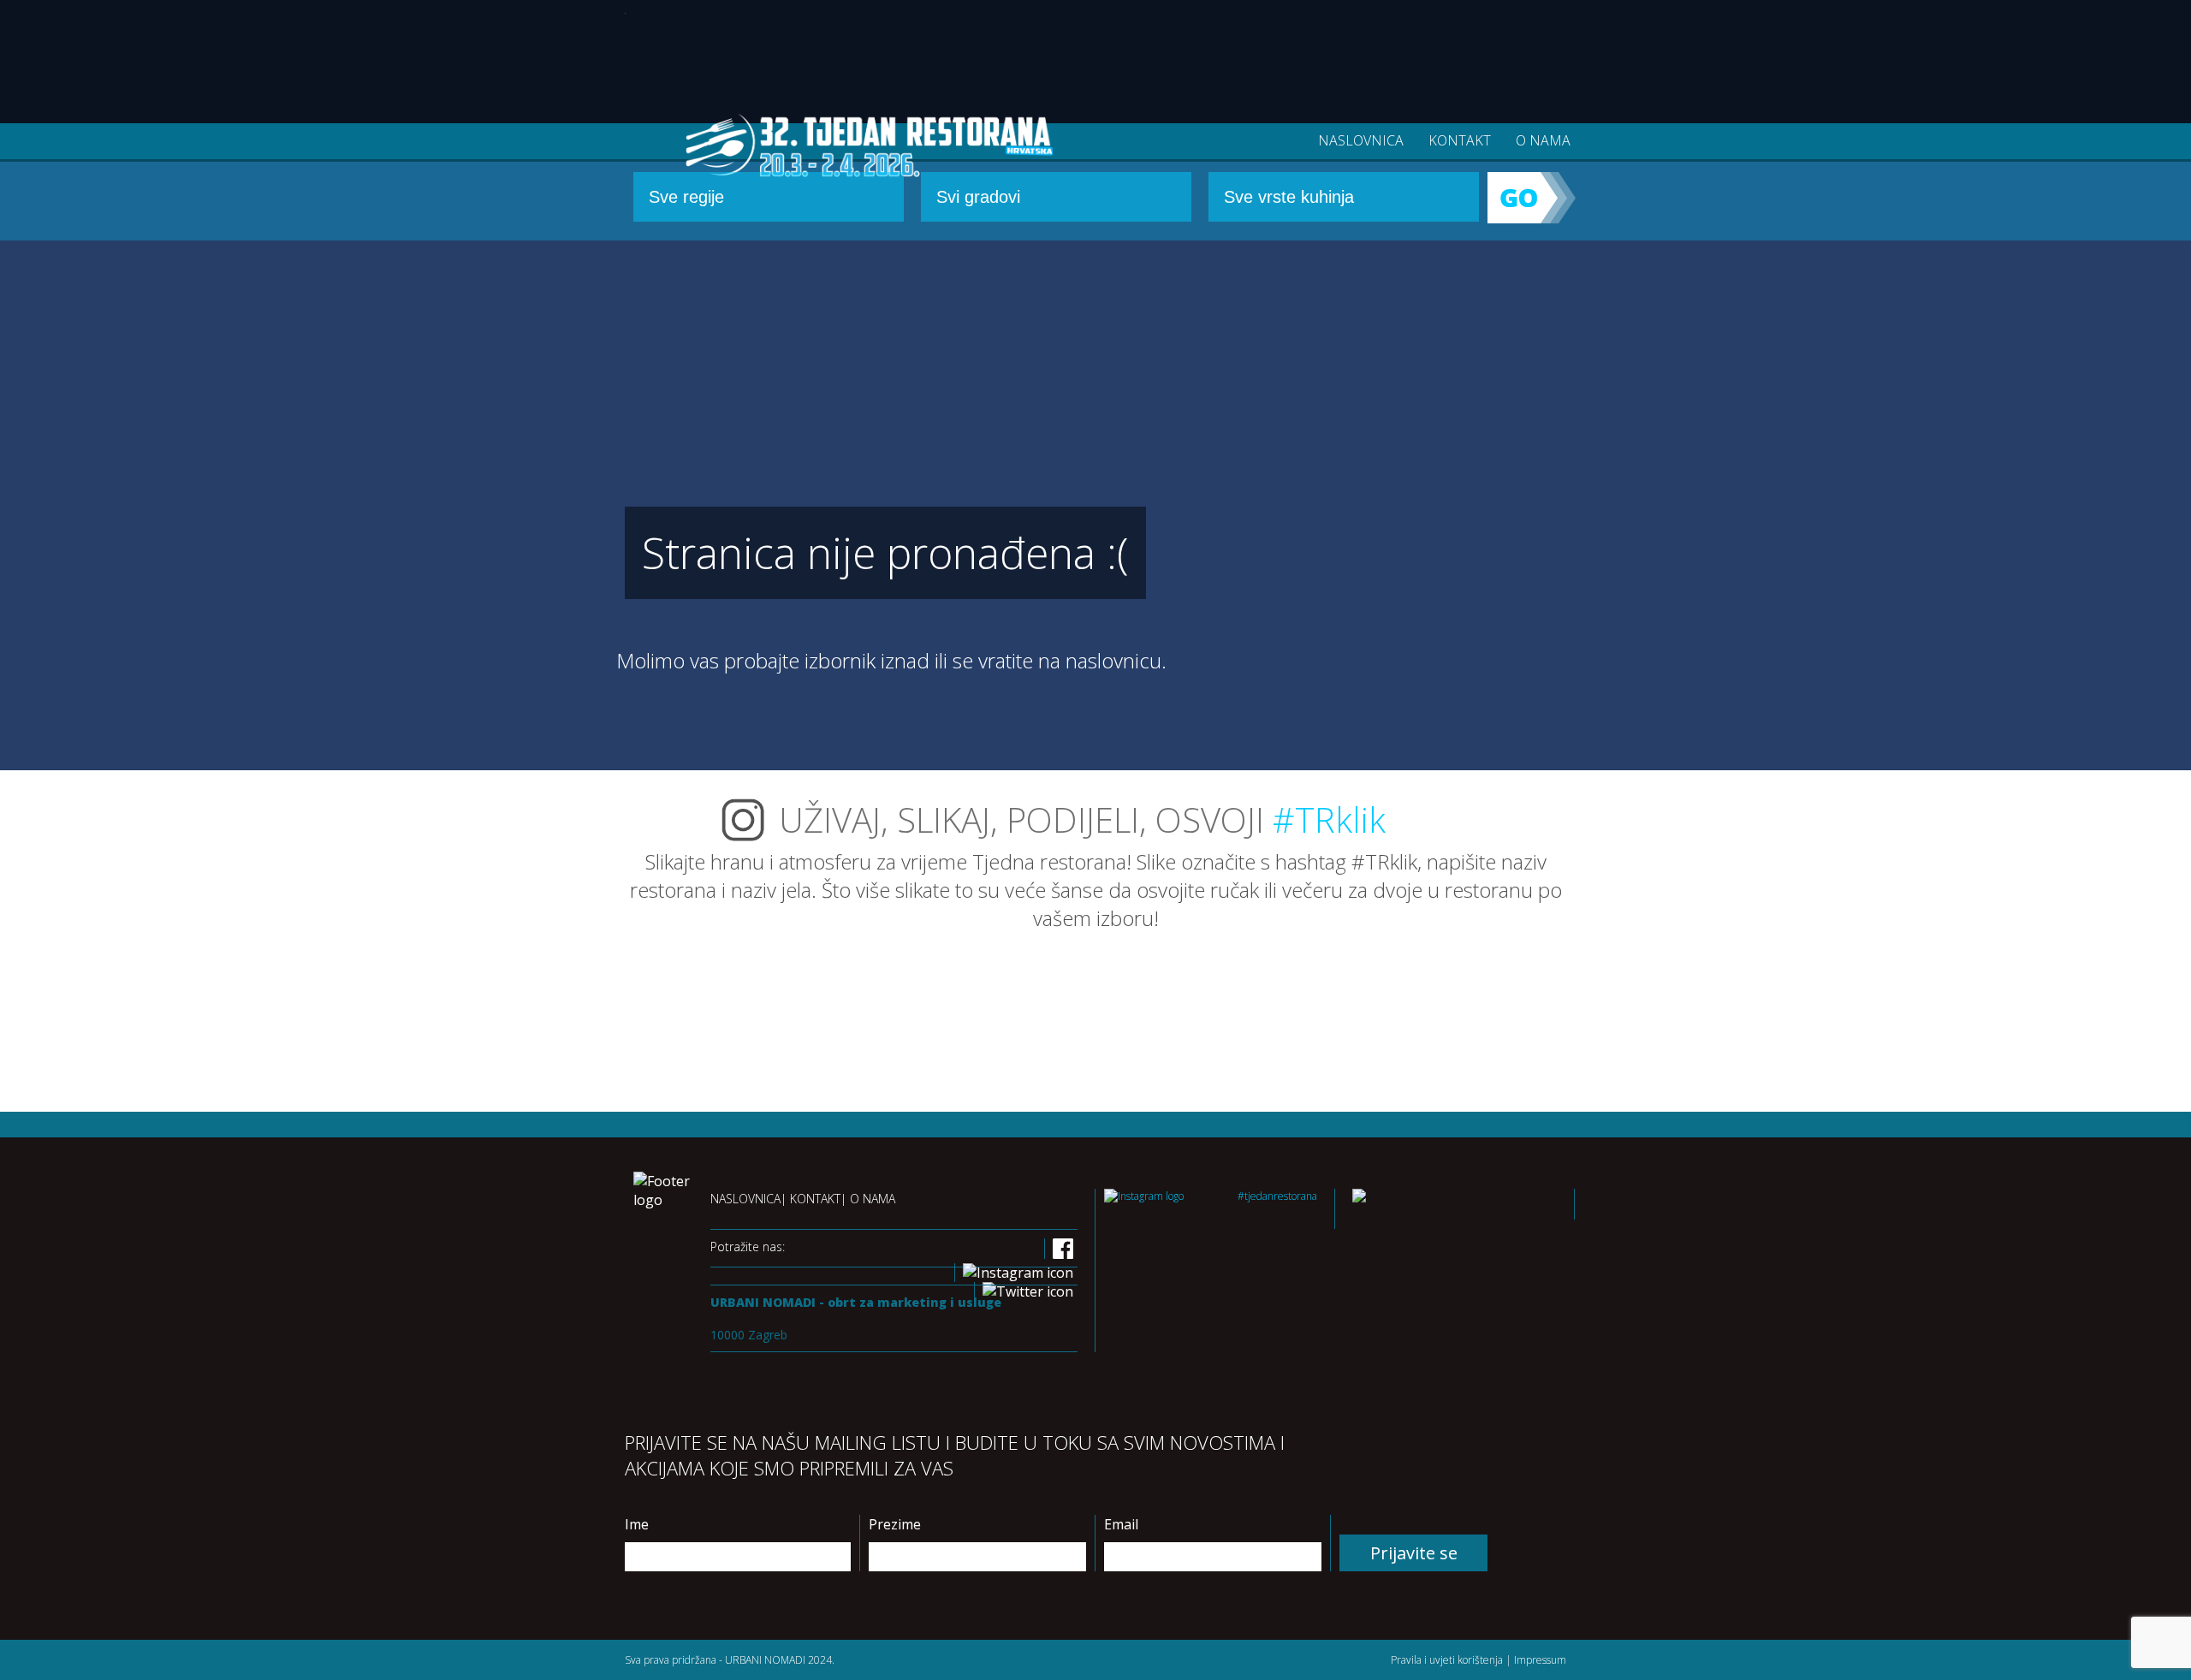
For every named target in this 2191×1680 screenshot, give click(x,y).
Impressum (1540, 1660)
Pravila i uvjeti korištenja (1447, 1660)
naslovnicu (1113, 660)
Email (1121, 1524)
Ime (637, 1524)
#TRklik (1329, 819)
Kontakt (1460, 140)
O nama (1543, 140)
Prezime (895, 1524)
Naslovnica (1361, 140)
